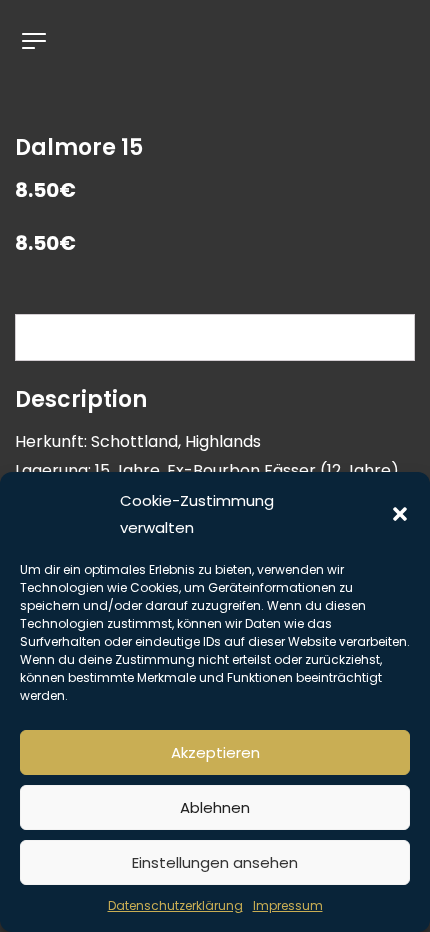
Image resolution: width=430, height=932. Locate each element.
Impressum (288, 905)
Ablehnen (215, 807)
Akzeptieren (215, 752)
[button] (400, 514)
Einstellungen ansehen (215, 862)
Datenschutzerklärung (175, 905)
